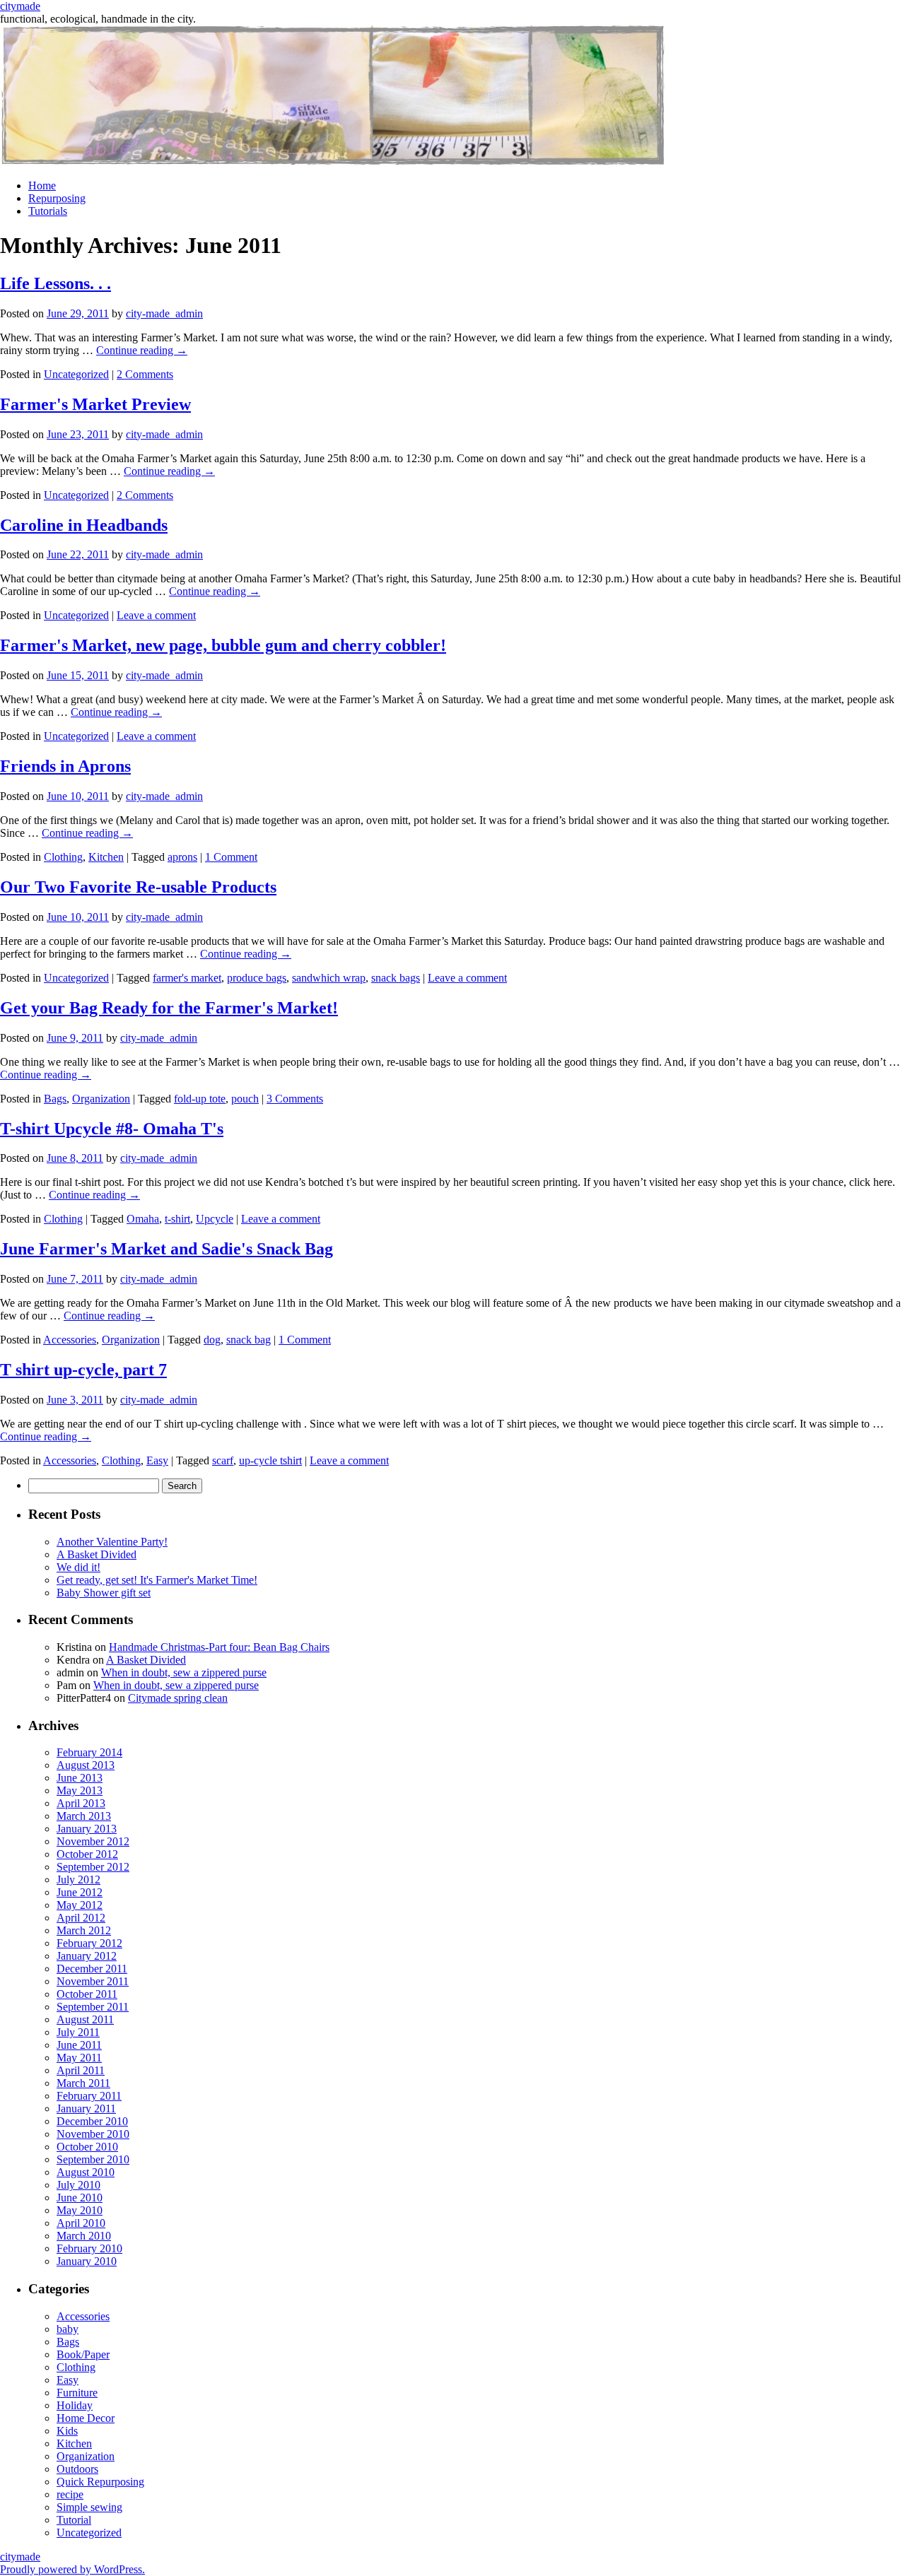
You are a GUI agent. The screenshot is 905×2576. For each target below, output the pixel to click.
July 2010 (78, 2185)
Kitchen (106, 857)
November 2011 (93, 1981)
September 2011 (93, 2007)
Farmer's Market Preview (95, 404)
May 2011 (79, 2058)
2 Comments (145, 374)
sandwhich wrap (329, 978)
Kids (67, 2431)
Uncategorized (76, 374)
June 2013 (80, 1778)
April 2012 (81, 1918)
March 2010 (84, 2236)
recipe (70, 2494)
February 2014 (89, 1752)
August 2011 (85, 2019)
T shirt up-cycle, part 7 (83, 1370)
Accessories (70, 1340)
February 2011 (89, 2096)
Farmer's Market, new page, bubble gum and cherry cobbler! (223, 645)
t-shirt (177, 1219)
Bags (55, 1099)
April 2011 (81, 2070)
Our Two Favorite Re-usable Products (138, 887)
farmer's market (187, 978)
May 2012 (80, 1905)
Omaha (143, 1219)
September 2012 (93, 1867)
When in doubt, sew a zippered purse (184, 1672)
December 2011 (92, 1969)
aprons (182, 857)
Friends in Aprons (65, 766)
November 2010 (93, 2134)
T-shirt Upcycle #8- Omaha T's (112, 1129)
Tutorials (48, 211)
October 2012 (87, 1854)
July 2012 (78, 1880)
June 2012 (80, 1892)
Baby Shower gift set (104, 1593)
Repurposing (57, 198)
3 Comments (295, 1099)
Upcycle (215, 1219)
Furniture (77, 2393)
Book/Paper (83, 2354)
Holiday (75, 2405)
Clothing (63, 857)
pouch (245, 1099)
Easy (157, 1460)
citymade (20, 6)
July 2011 (78, 2032)
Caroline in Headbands (84, 525)
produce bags (257, 978)
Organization (101, 1099)
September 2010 (93, 2159)
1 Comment (231, 857)
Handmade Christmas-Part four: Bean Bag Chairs (219, 1647)
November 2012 (93, 1841)
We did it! (78, 1567)
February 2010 (89, 2248)
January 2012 (87, 1956)
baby (68, 2329)
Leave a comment (156, 615)
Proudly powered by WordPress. (72, 2569)
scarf (223, 1460)
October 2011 (87, 1994)
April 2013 (81, 1803)
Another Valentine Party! (112, 1542)
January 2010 (87, 2261)
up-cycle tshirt (270, 1460)
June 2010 (80, 2198)
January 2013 (87, 1829)
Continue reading (142, 350)
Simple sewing (89, 2507)
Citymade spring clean (178, 1698)
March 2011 (83, 2083)
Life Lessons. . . (56, 283)
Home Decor (86, 2418)
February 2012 (89, 1943)
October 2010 (87, 2147)
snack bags (396, 978)
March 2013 (84, 1816)
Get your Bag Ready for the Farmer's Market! (169, 1008)
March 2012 (84, 1930)
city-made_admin (164, 313)
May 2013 (80, 1790)
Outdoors (77, 2469)
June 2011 (79, 2045)
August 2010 (86, 2172)
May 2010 (80, 2210)
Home (42, 186)
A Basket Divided (97, 1554)
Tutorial (74, 2520)
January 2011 (86, 2109)
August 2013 (86, 1765)
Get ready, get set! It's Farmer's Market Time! (157, 1580)
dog (212, 1340)
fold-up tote (200, 1099)
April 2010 (81, 2223)
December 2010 (92, 2121)
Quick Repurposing (100, 2482)
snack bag (249, 1340)
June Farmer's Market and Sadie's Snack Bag (167, 1249)
